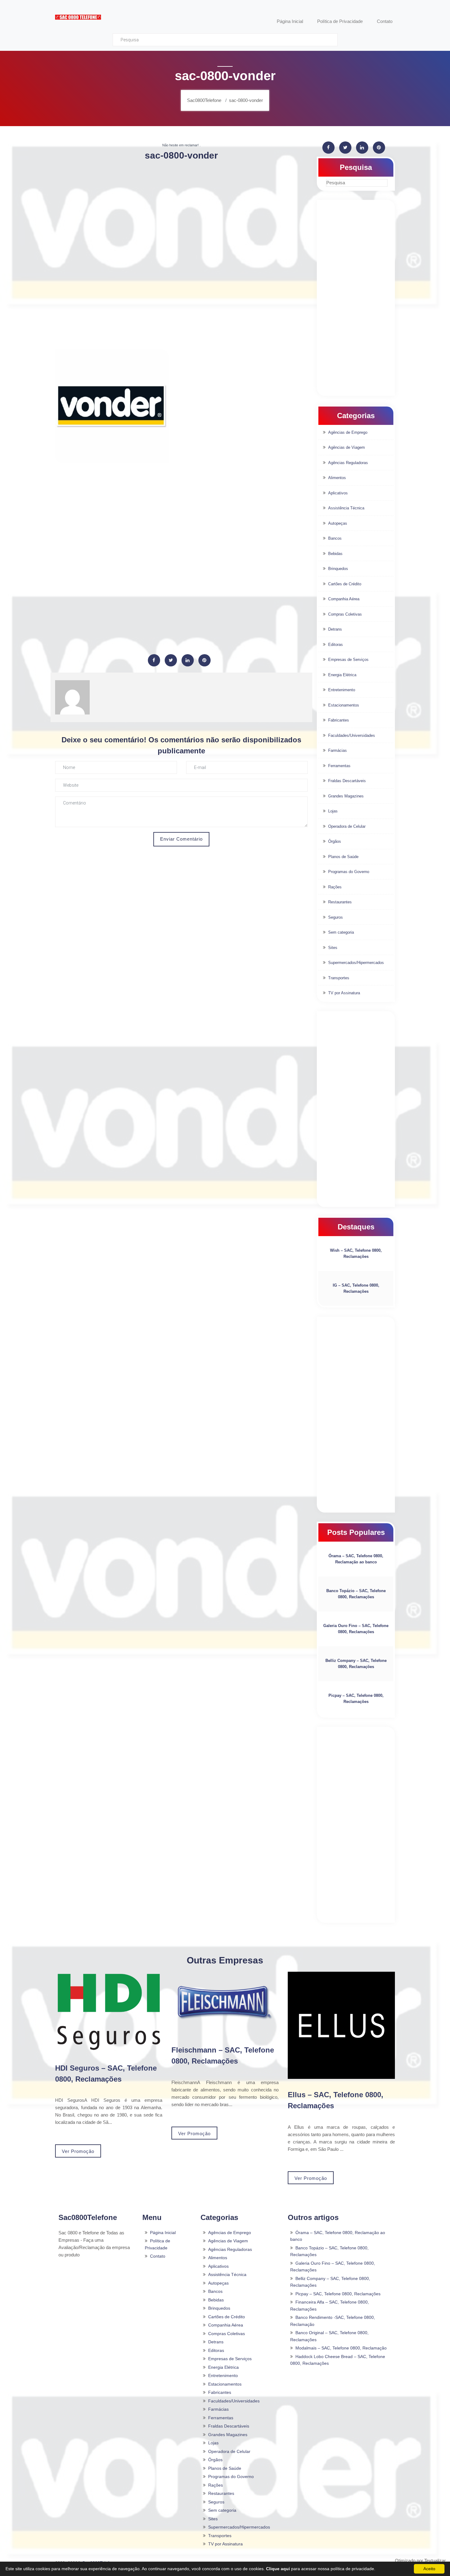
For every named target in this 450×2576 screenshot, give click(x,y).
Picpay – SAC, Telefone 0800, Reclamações (356, 1699)
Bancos (335, 538)
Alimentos (337, 478)
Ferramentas (339, 766)
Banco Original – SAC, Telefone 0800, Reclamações (329, 2336)
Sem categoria (341, 932)
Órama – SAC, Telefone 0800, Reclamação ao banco (356, 1559)
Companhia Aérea (344, 599)
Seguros (336, 917)
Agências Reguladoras (348, 463)
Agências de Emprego (348, 432)
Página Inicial (163, 2233)
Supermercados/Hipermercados (356, 963)
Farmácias (337, 750)
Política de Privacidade (157, 2244)
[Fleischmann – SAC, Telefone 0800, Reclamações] (225, 2003)
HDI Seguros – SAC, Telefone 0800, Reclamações (106, 2074)
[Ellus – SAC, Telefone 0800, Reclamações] (341, 2025)
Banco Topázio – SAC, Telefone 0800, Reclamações (356, 1594)
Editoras (336, 645)
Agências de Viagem (347, 447)
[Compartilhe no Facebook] (154, 660)
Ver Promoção (78, 2151)
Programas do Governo (349, 872)
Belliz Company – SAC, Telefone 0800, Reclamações (356, 1664)
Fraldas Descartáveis (347, 781)
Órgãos (335, 841)
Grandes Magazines (346, 796)
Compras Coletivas (345, 614)
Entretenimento (342, 690)
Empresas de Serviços (348, 660)
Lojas (333, 811)
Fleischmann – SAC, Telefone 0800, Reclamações (223, 2055)
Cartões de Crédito (345, 584)
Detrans (335, 629)
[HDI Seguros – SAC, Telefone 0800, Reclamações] (109, 2012)
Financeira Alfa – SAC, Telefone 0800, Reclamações (330, 2306)
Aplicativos (338, 493)
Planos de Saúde (343, 857)
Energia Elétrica (342, 675)
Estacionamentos (344, 705)
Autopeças (338, 523)
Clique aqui (278, 2569)
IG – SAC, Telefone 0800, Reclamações (356, 1288)
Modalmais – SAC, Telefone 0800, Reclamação (341, 2348)
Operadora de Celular (347, 826)
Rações (335, 887)
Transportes (339, 978)
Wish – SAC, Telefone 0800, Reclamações (356, 1253)
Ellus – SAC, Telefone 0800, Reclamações (336, 2100)
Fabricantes (339, 720)
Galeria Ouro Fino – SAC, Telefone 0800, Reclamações (356, 1629)
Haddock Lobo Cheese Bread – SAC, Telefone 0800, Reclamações (338, 2360)
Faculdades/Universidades (352, 735)
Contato (158, 2256)
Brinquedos (338, 569)
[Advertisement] (181, 210)
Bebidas (335, 554)
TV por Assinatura (344, 993)
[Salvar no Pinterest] (204, 660)
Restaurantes (340, 902)
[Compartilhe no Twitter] (171, 660)
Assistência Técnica (346, 508)
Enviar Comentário (181, 839)
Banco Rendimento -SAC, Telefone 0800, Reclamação (333, 2321)
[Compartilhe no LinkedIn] (188, 660)
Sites (333, 948)
